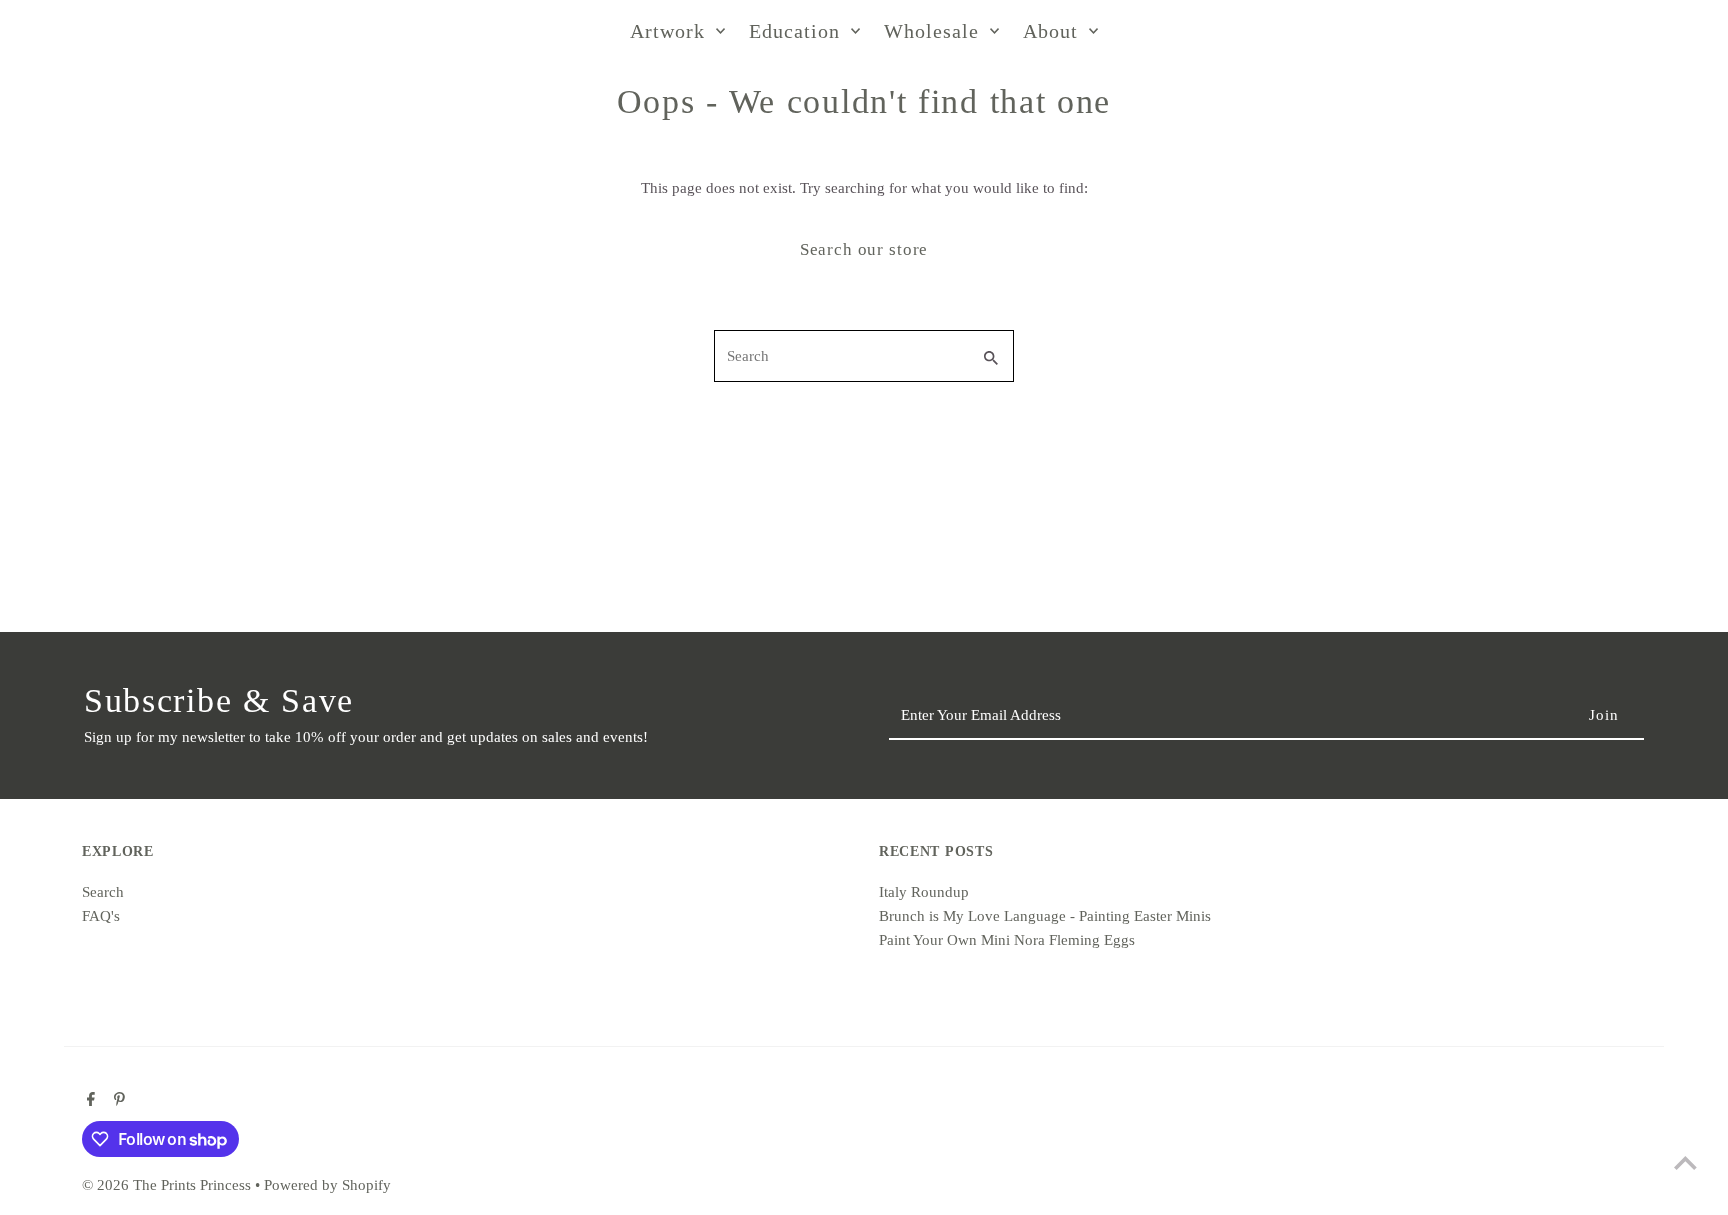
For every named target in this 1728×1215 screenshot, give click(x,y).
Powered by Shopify (327, 1185)
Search (103, 892)
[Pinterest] (117, 1101)
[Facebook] (88, 1101)
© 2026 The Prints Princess (168, 1185)
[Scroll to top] (1685, 1162)
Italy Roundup (924, 892)
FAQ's (101, 916)
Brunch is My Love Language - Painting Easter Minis (1045, 916)
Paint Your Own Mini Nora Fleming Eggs (1007, 940)
